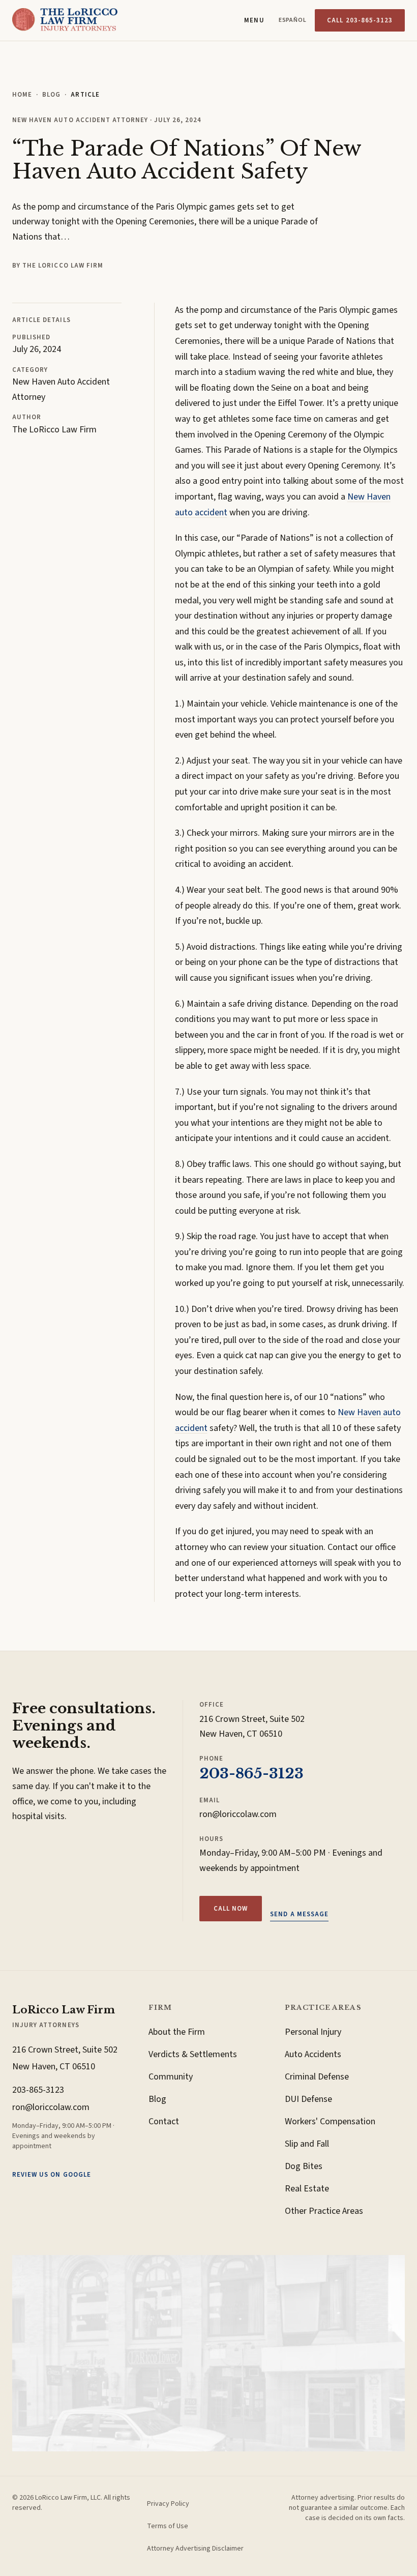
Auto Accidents (313, 2054)
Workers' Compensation (330, 2121)
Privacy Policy (168, 2504)
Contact (164, 2121)
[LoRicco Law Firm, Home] (65, 20)
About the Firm (177, 2032)
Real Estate (307, 2189)
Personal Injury (313, 2032)
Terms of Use (168, 2526)
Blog (51, 95)
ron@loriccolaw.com (238, 1814)
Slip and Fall (307, 2144)
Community (171, 2077)
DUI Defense (308, 2099)
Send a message (299, 1914)
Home (22, 95)
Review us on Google (52, 2175)
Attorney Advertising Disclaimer (195, 2549)
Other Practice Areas (324, 2211)
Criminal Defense (317, 2077)
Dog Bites (304, 2166)
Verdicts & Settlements (193, 2054)
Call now (231, 1909)
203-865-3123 (251, 1774)
